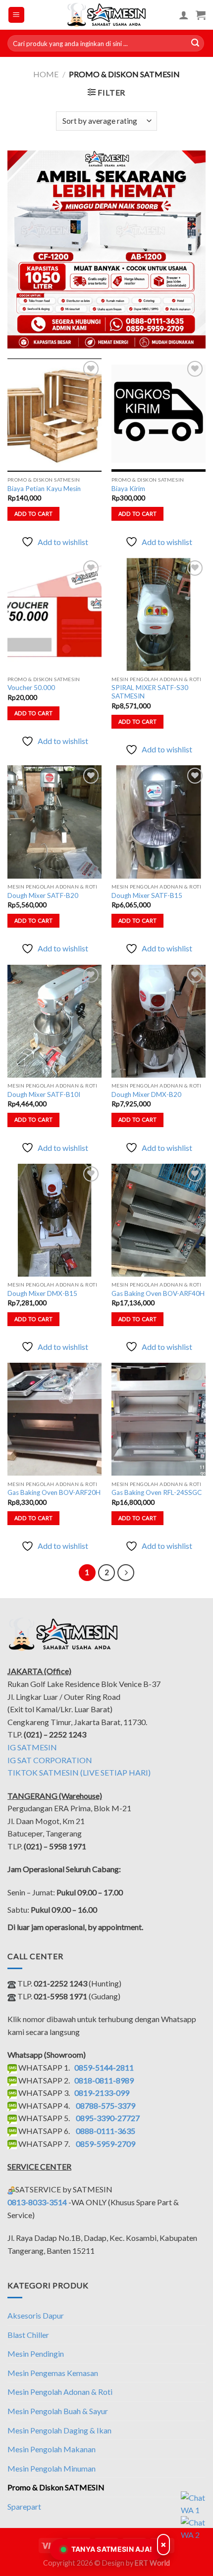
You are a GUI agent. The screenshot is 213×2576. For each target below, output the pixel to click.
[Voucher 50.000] (54, 615)
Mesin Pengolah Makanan (52, 2449)
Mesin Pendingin (36, 2353)
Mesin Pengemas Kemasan (53, 2373)
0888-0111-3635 (106, 2131)
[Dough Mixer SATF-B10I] (54, 1021)
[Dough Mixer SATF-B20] (54, 822)
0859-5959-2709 (106, 2144)
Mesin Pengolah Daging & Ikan (59, 2430)
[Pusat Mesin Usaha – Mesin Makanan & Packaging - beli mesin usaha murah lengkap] (107, 15)
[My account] (184, 15)
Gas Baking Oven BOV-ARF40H (158, 1293)
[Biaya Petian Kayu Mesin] (54, 415)
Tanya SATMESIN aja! (112, 2549)
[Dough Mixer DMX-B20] (159, 1021)
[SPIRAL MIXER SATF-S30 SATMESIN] (159, 615)
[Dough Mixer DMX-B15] (54, 1220)
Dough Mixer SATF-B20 (43, 895)
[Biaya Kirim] (159, 415)
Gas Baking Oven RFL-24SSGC (157, 1492)
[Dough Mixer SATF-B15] (159, 822)
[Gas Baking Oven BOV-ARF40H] (159, 1220)
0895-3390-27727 (108, 2118)
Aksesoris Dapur (36, 2315)
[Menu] (17, 15)
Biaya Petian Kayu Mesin (44, 489)
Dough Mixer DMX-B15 (42, 1293)
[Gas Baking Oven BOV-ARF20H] (54, 1419)
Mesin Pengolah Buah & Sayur (58, 2411)
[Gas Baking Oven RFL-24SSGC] (159, 1419)
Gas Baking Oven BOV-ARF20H (54, 1492)
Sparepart (24, 2506)
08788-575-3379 (106, 2105)
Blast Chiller (28, 2335)
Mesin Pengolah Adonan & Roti (60, 2392)
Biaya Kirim (128, 489)
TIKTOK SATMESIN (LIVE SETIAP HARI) (79, 1772)
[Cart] (201, 15)
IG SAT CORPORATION (50, 1760)
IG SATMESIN (32, 1747)
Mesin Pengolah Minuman (52, 2468)
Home (46, 74)
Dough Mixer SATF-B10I (44, 1094)
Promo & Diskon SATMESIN (56, 2487)
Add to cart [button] (34, 514)
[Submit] (195, 44)
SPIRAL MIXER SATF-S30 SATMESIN (150, 692)
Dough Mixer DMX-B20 (146, 1094)
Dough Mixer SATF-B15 (147, 895)
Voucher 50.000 (31, 688)
